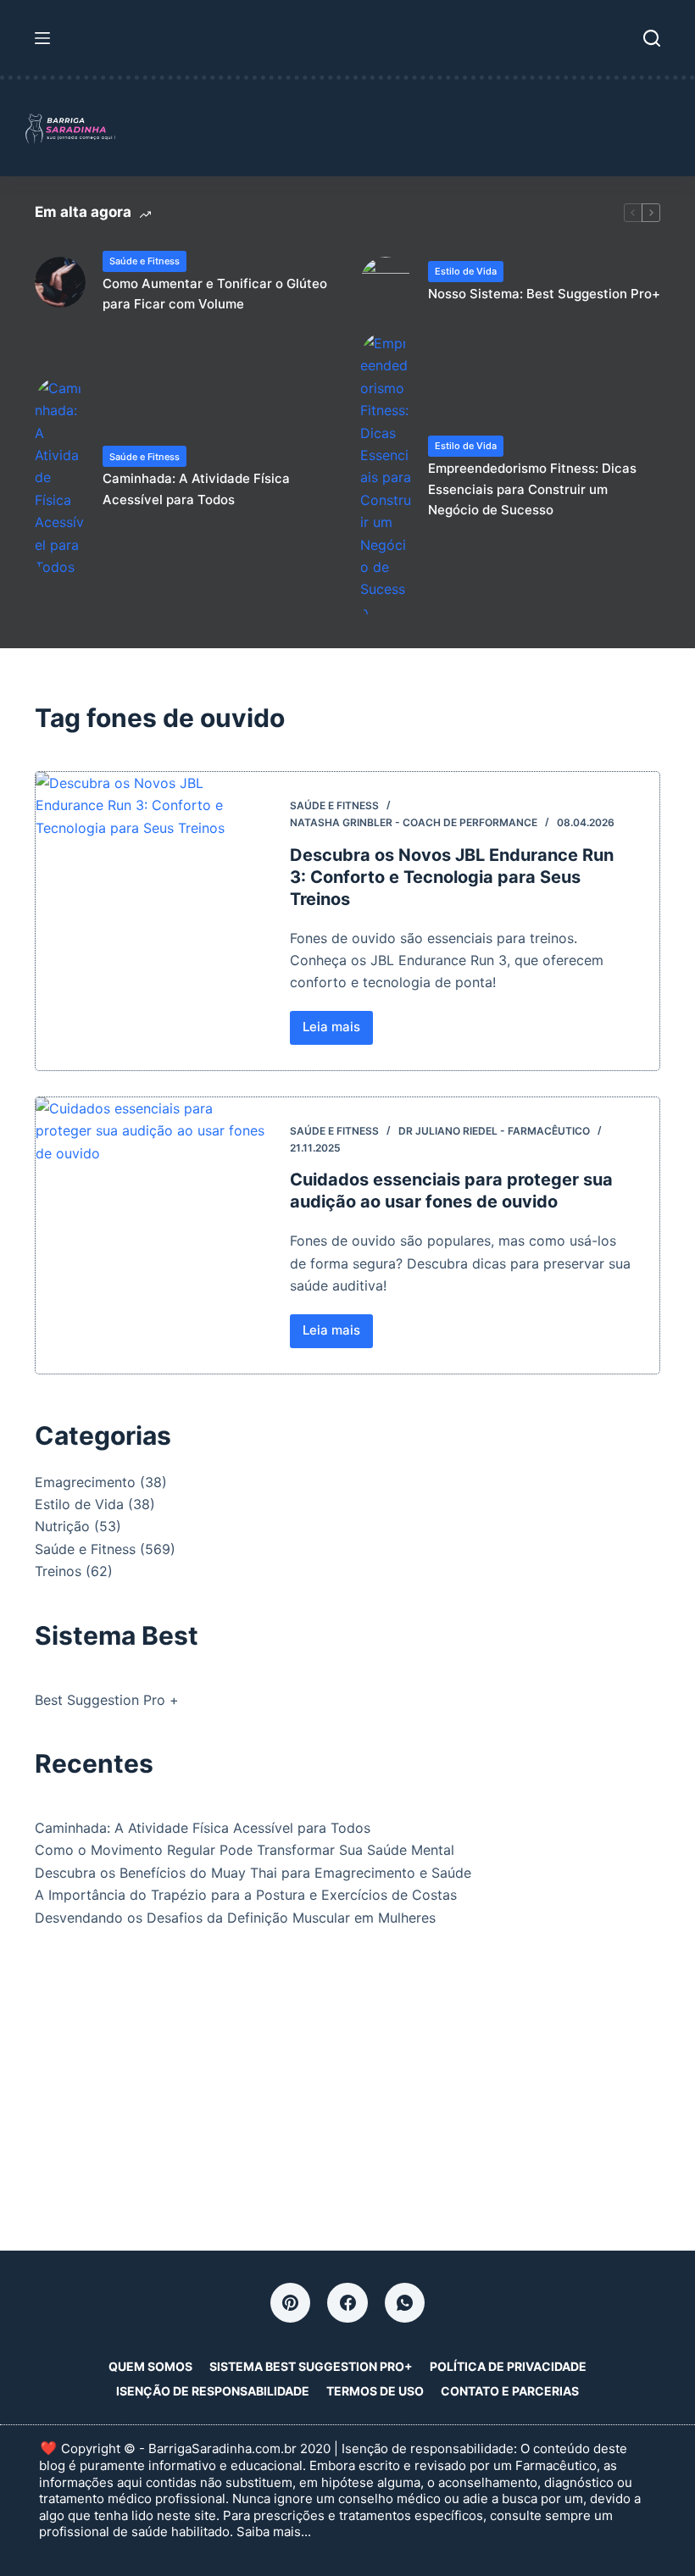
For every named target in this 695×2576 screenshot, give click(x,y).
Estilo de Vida (466, 271)
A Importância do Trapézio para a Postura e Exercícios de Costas (246, 1895)
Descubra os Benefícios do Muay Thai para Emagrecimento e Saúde (253, 1873)
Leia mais (338, 1031)
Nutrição (62, 1526)
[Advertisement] (347, 2081)
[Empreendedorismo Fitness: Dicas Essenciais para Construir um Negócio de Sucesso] (386, 477)
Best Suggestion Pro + (107, 1700)
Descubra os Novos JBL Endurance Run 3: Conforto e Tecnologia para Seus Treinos (452, 877)
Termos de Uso (375, 2391)
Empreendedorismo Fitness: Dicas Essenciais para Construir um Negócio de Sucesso (532, 489)
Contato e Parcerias (510, 2391)
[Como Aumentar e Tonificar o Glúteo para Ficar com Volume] (60, 282)
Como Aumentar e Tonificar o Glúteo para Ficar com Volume (215, 294)
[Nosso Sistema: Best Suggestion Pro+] (386, 282)
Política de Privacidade (508, 2366)
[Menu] (42, 38)
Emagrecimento (85, 1482)
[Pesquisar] (652, 38)
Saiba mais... (274, 2532)
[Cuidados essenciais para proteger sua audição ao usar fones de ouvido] (150, 1235)
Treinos (58, 1571)
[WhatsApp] (405, 2303)
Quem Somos (150, 2366)
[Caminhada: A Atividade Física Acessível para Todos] (60, 478)
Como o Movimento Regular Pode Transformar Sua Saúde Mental (245, 1850)
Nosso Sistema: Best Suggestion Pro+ (544, 294)
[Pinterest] (291, 2303)
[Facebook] (347, 2303)
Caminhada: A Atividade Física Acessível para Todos (196, 489)
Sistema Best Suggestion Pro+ (311, 2366)
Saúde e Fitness (145, 261)
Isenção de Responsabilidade (213, 2391)
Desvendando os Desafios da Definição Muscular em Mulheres (235, 1918)
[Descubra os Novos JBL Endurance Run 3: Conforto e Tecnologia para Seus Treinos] (150, 921)
